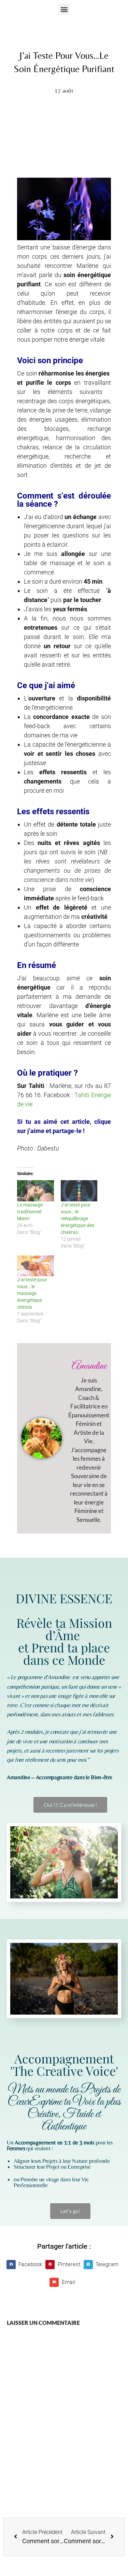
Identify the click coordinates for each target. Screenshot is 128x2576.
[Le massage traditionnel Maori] (35, 1191)
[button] (64, 9)
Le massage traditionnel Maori (30, 1212)
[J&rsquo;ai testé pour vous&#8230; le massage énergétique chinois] (35, 1266)
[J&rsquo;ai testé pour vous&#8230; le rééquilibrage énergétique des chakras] (79, 1191)
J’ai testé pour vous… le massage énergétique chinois (32, 1293)
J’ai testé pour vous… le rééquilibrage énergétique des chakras (77, 1218)
